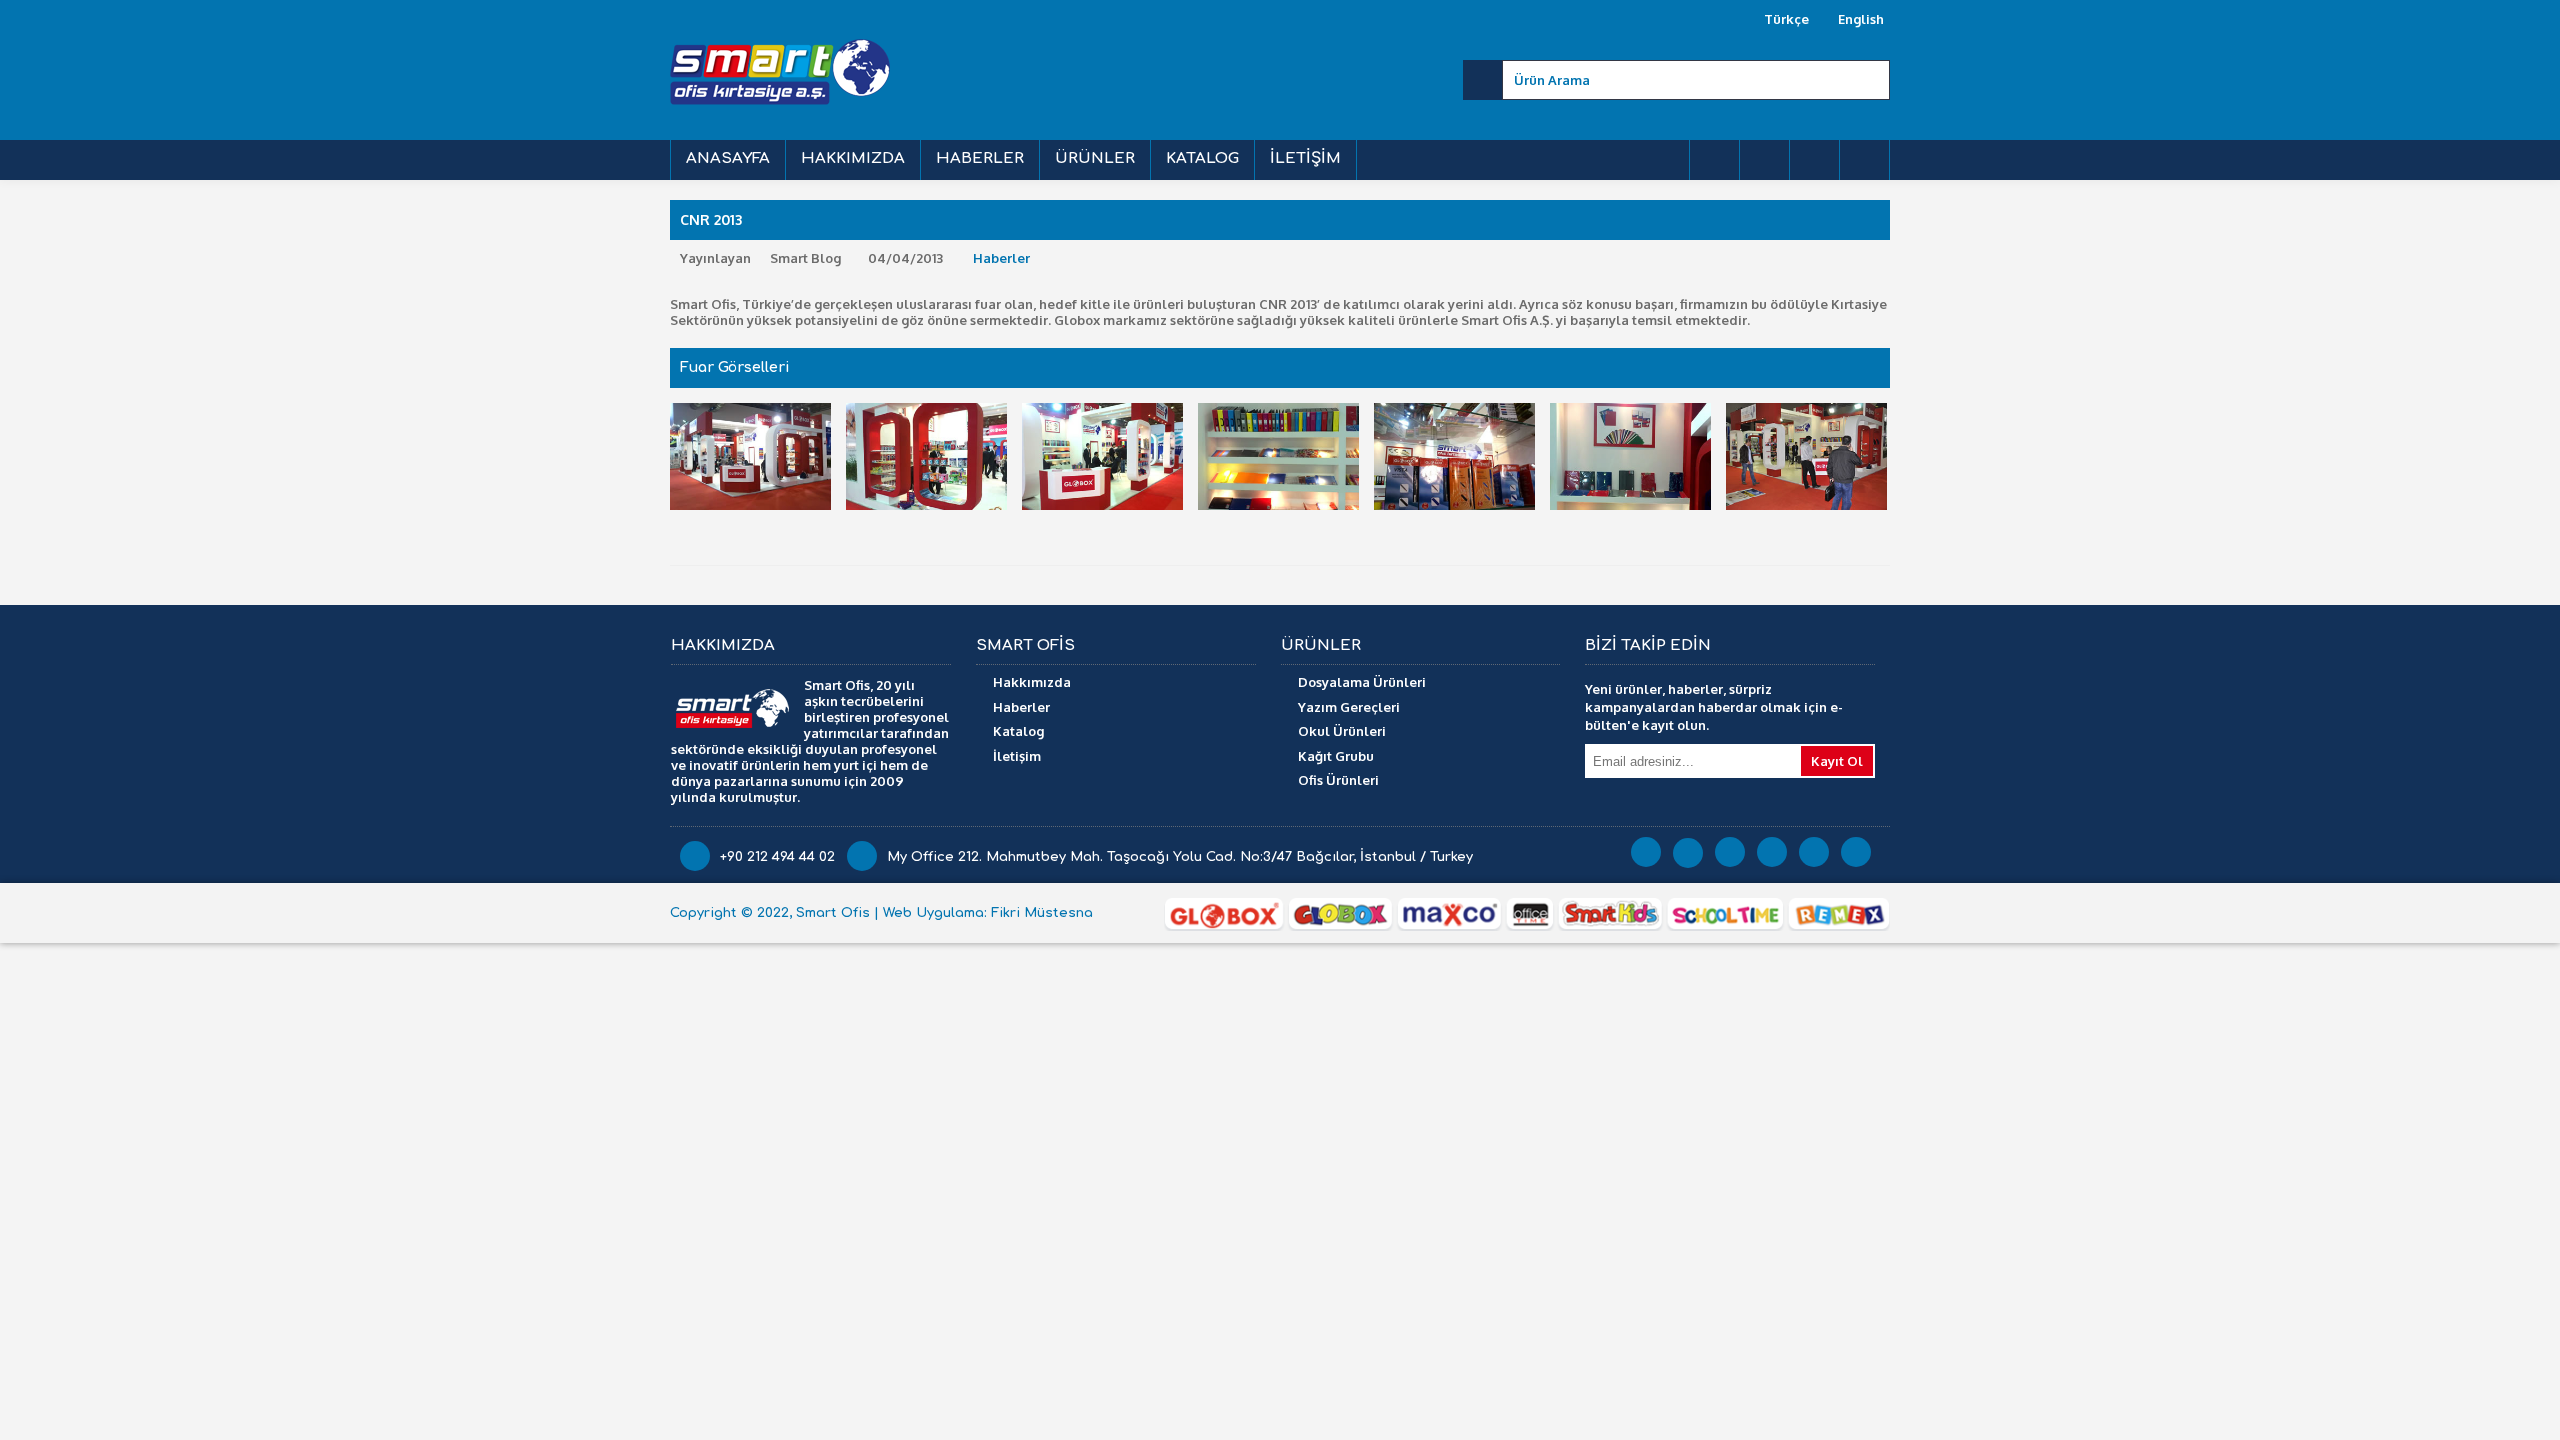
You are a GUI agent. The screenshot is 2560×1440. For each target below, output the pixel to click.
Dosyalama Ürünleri (1362, 682)
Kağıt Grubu (1336, 756)
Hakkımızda (1032, 682)
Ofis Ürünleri (1338, 780)
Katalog (1018, 731)
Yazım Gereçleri (1349, 707)
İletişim (1017, 756)
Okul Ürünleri (1342, 731)
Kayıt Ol (1837, 761)
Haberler (1001, 258)
